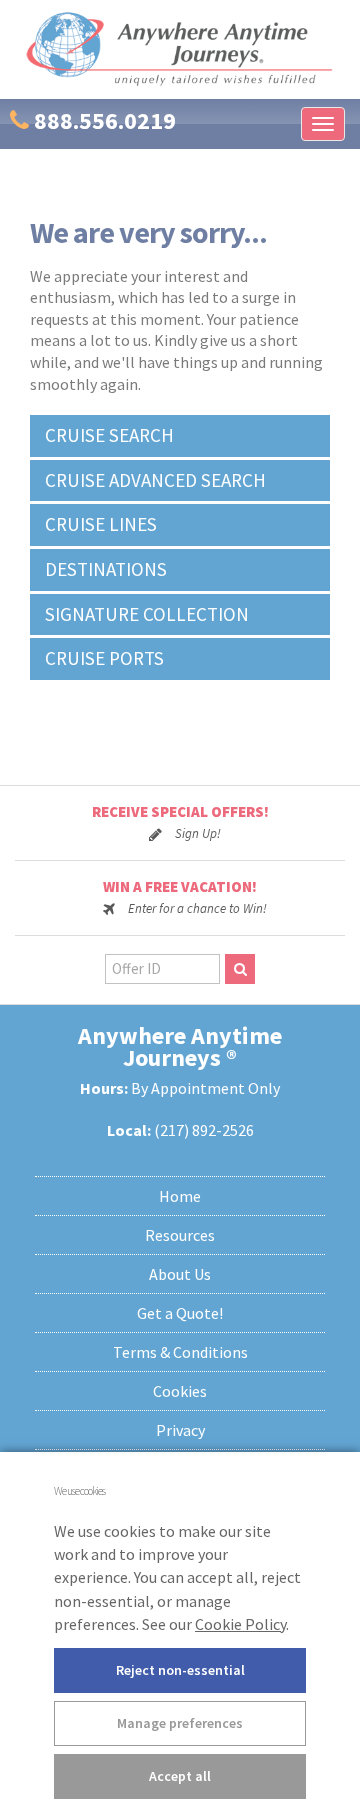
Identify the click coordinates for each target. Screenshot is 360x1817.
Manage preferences (180, 1723)
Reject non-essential (180, 1670)
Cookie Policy (240, 1624)
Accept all (180, 1776)
